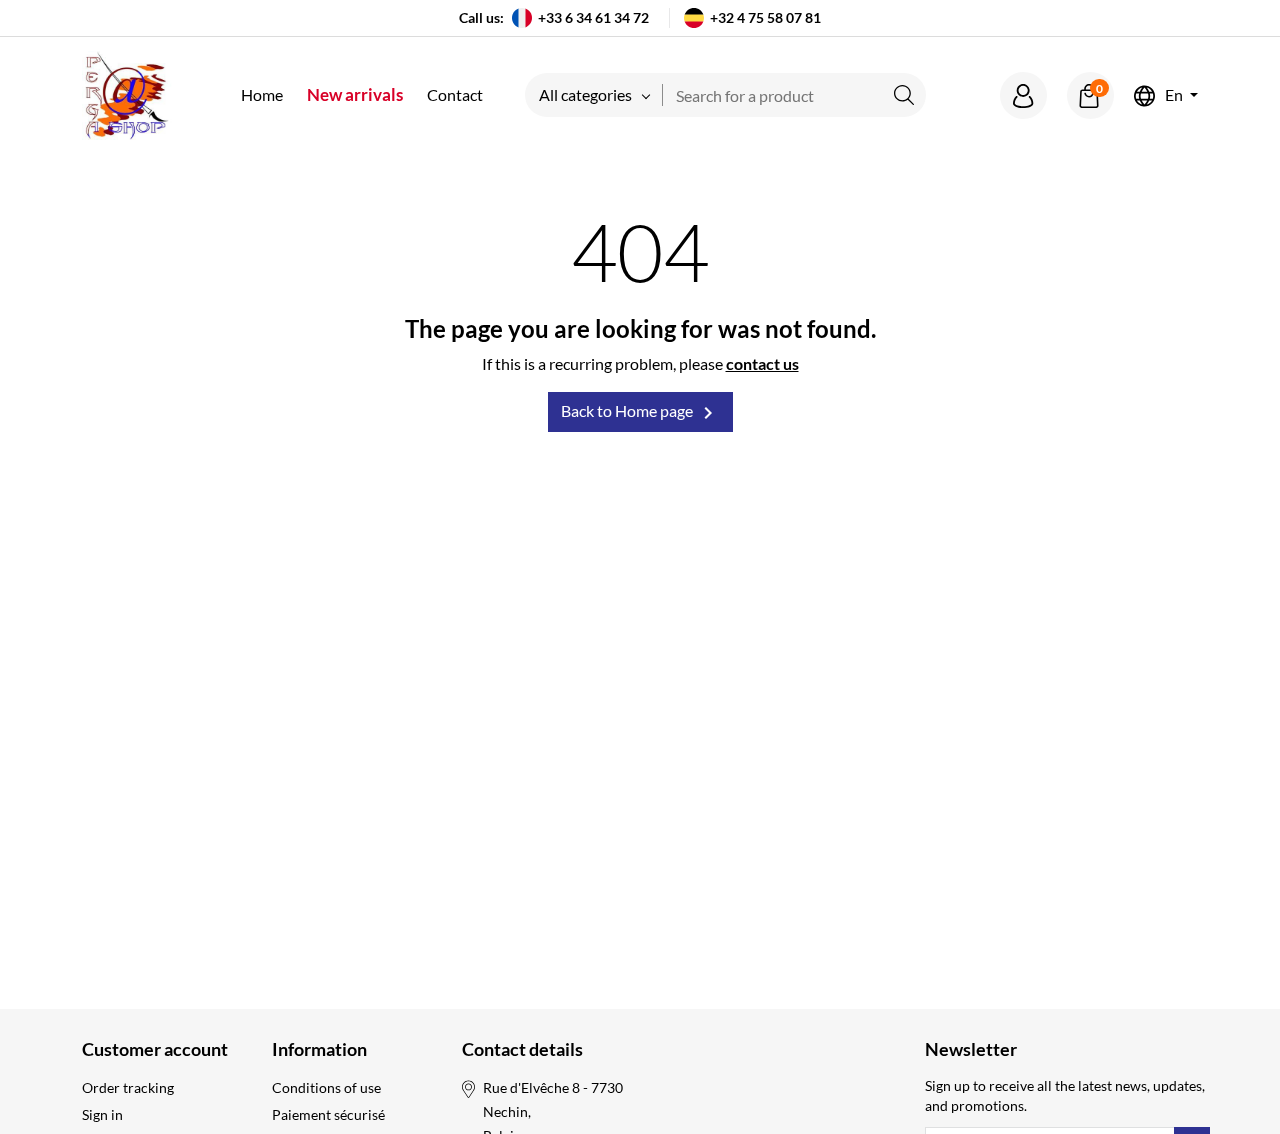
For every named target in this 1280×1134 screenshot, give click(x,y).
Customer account (155, 1049)
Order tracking (128, 1087)
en (1174, 95)
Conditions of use (326, 1087)
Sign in (102, 1114)
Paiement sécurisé (328, 1114)
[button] (1023, 95)
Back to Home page (640, 413)
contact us (762, 363)
